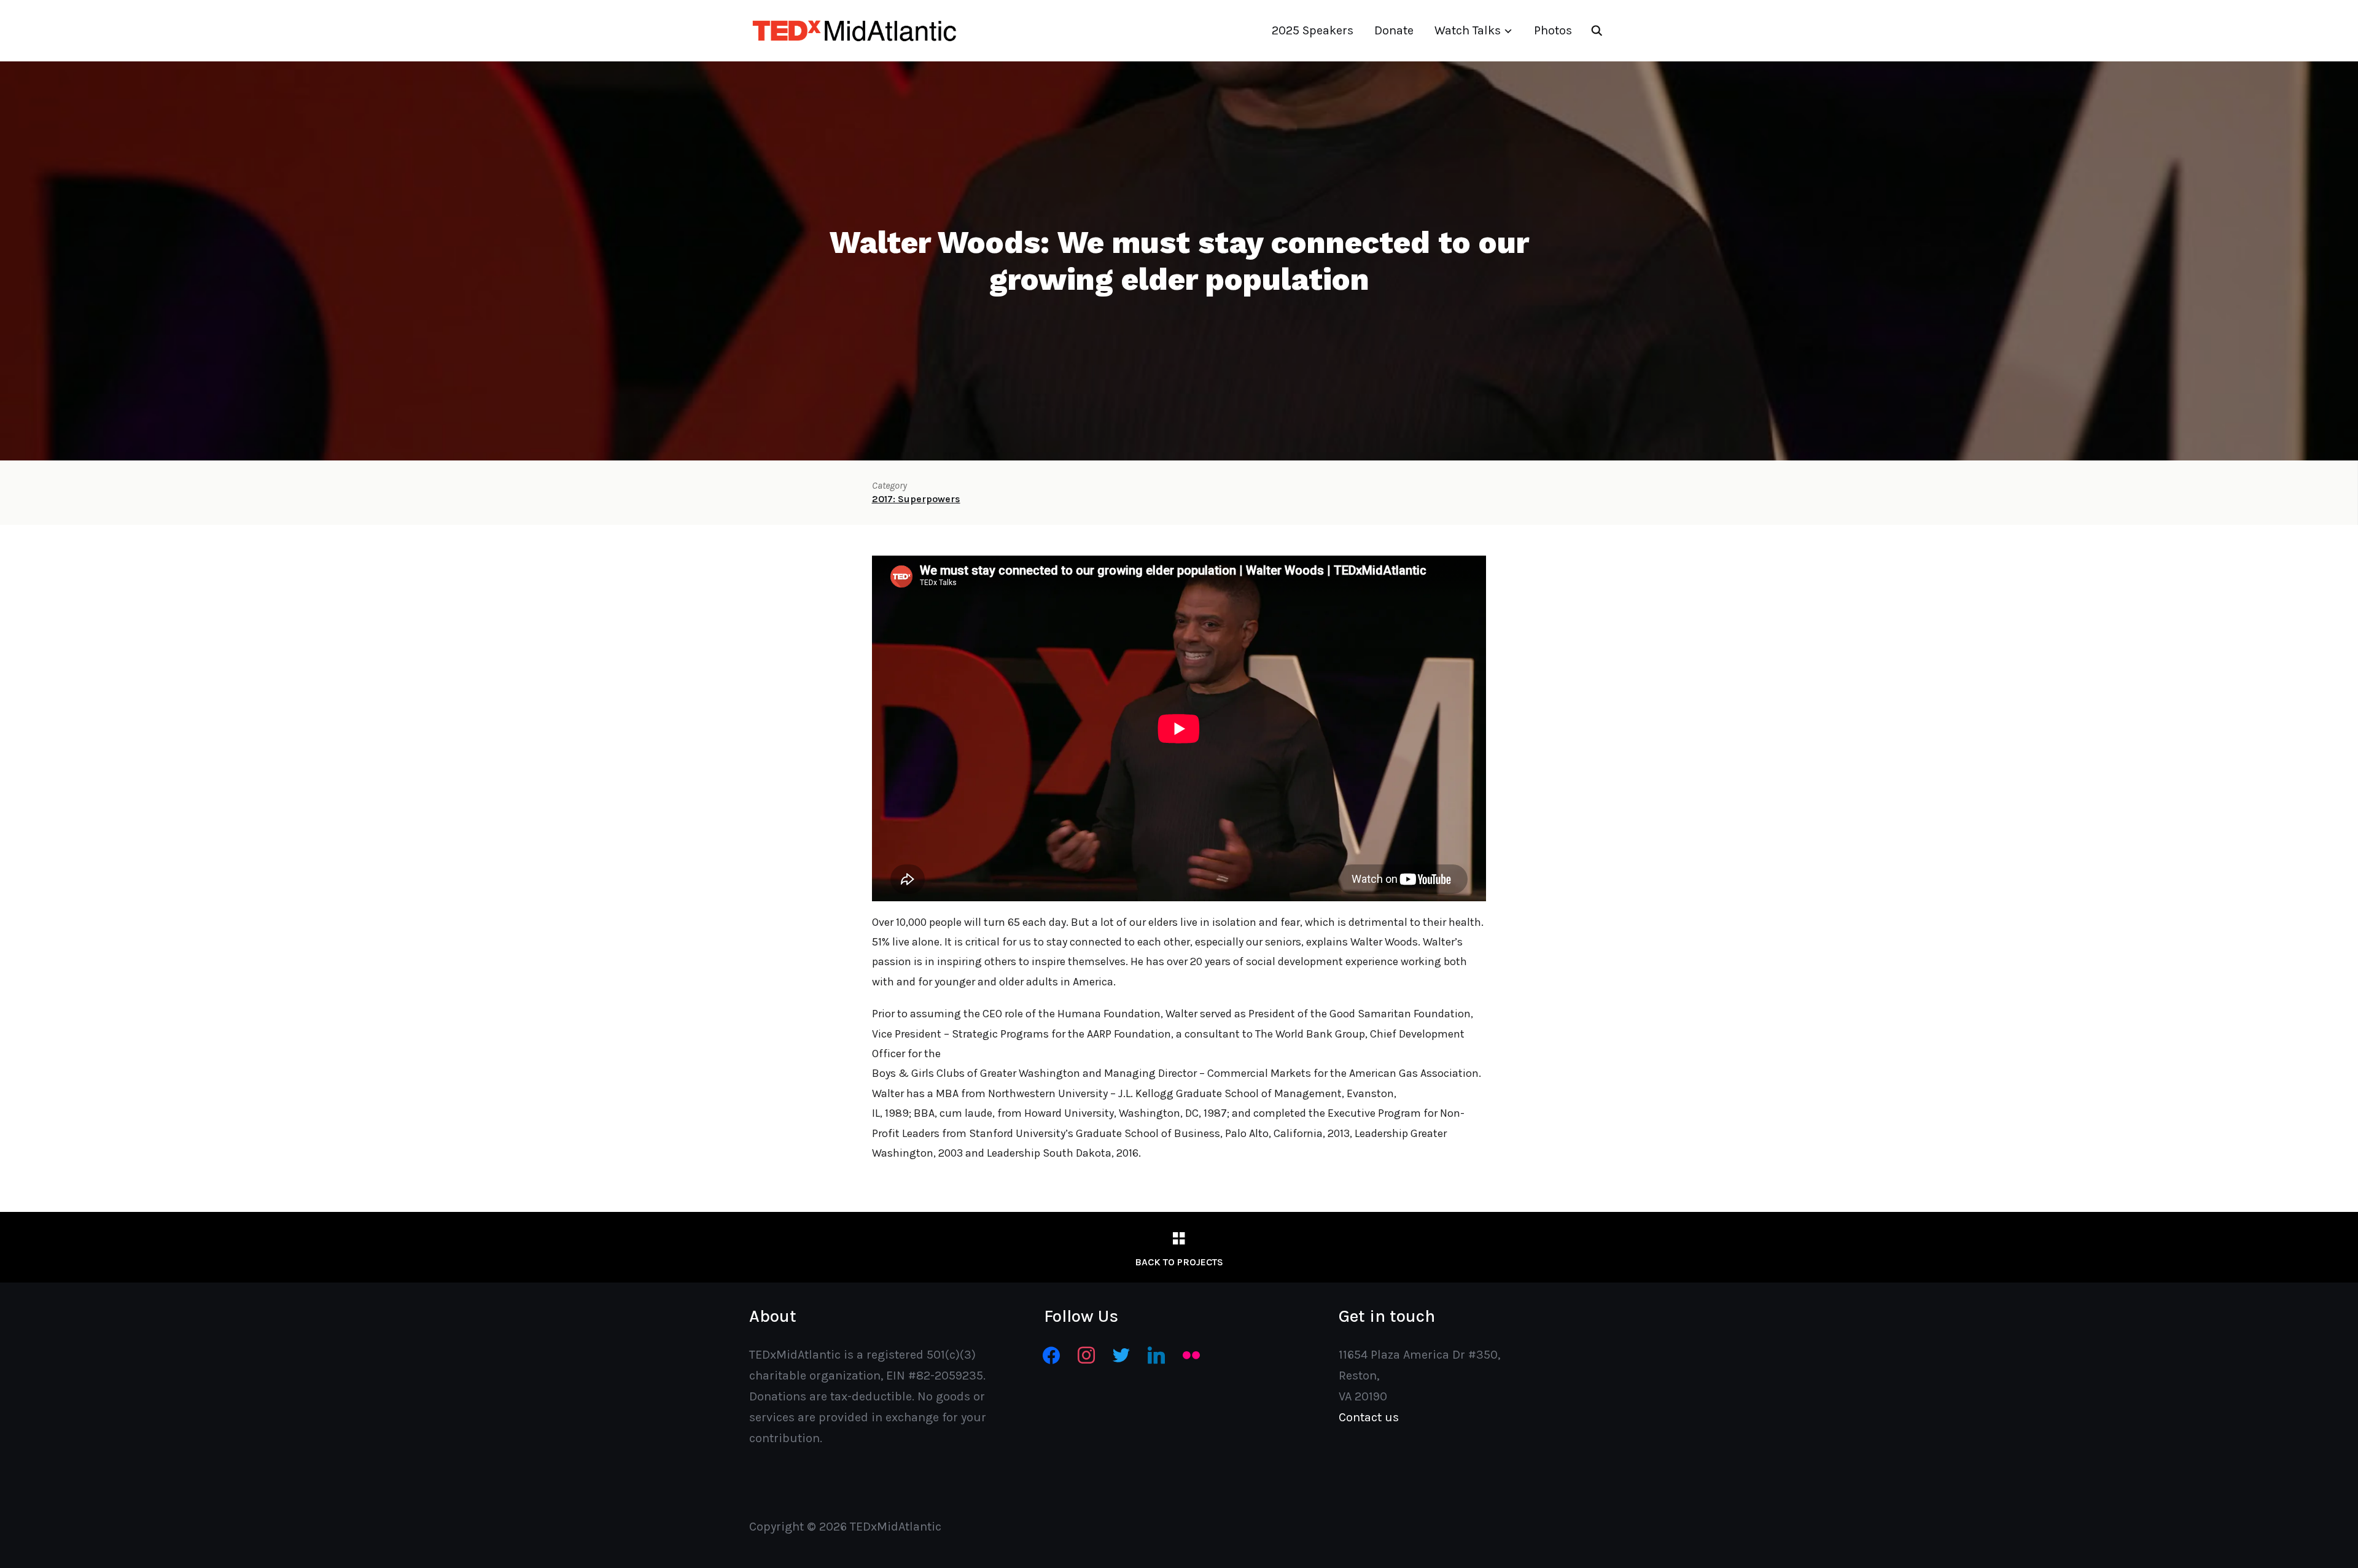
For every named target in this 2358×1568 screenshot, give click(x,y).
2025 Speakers (1313, 30)
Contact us (1369, 1417)
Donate (1394, 30)
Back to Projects (1179, 1262)
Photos (1553, 30)
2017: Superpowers (916, 499)
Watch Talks (1468, 30)
